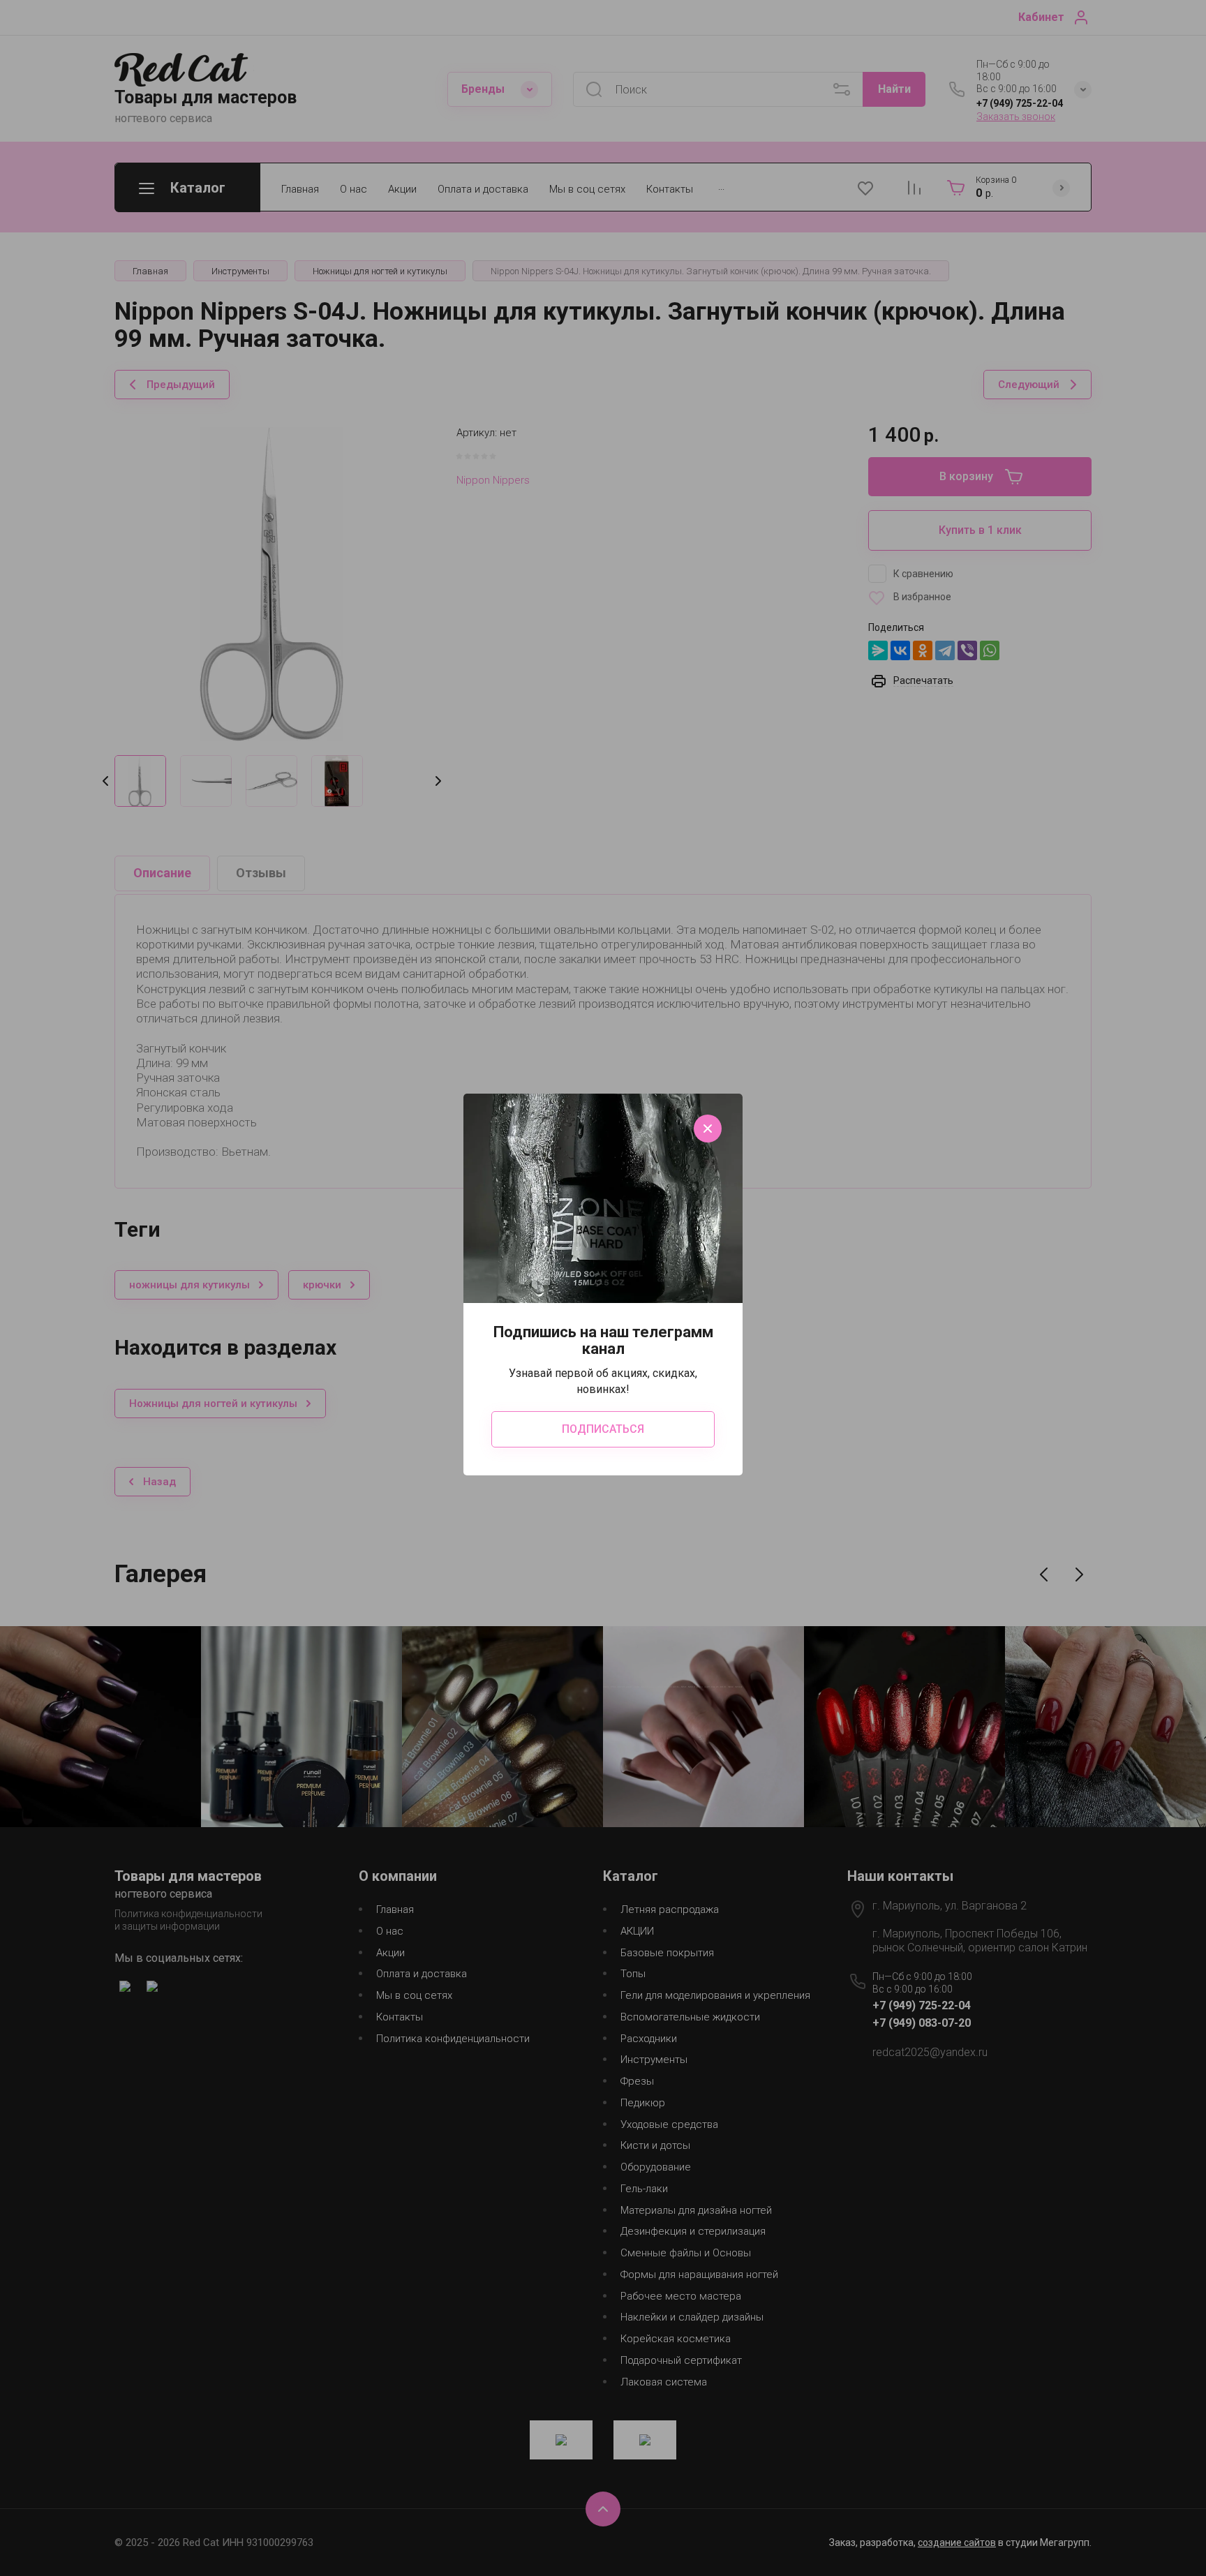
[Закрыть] (708, 1129)
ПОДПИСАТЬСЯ (603, 1429)
